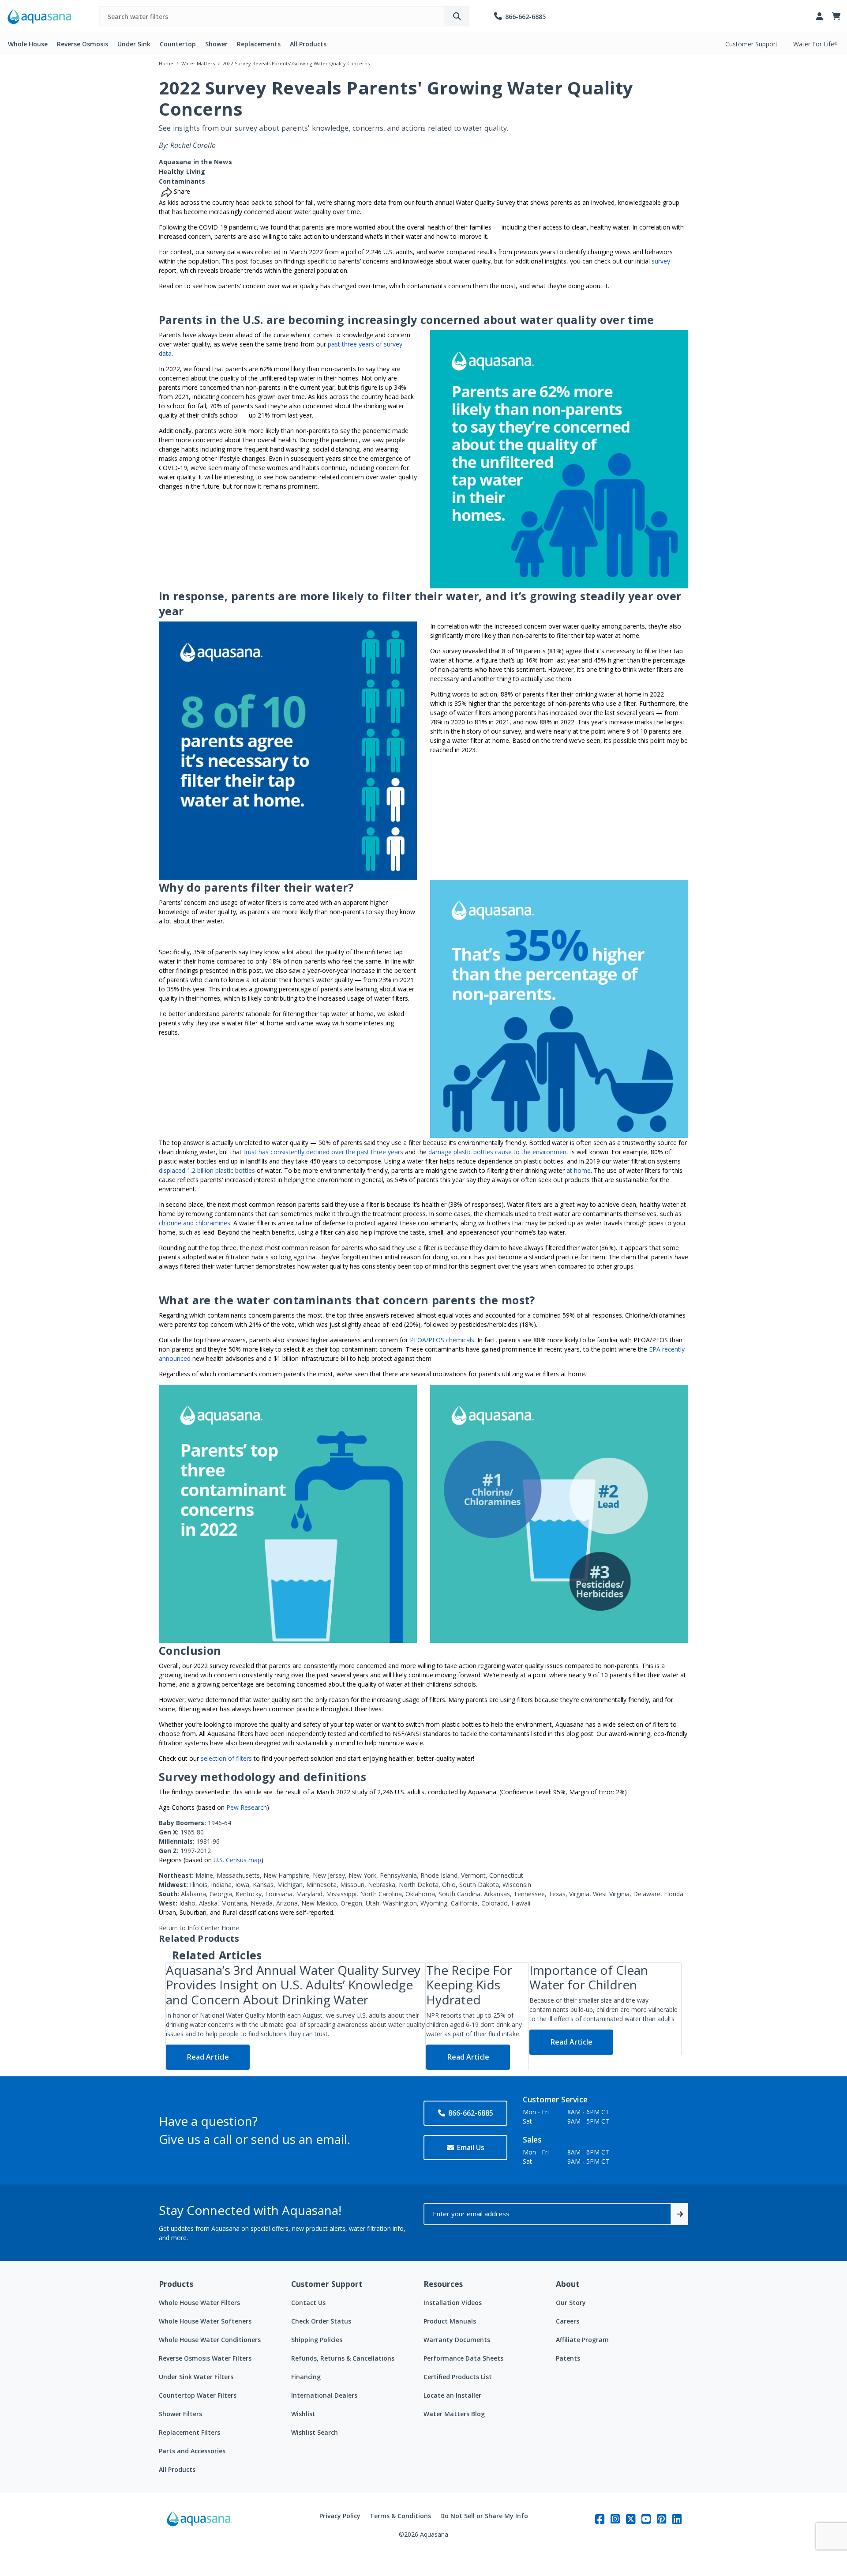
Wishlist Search (315, 2432)
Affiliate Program (582, 2340)
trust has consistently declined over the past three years (323, 1152)
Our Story (571, 2303)
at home (579, 1170)
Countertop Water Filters (198, 2395)
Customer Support (751, 44)
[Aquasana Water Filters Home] (40, 17)
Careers (568, 2321)
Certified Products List (458, 2377)
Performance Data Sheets (463, 2358)
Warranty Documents (457, 2340)
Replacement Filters (189, 2432)
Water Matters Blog (454, 2414)
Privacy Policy (340, 2516)
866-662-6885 (471, 2113)
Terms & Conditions (400, 2516)
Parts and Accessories (192, 2451)
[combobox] (272, 16)
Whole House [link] (28, 44)
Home (166, 63)
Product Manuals (450, 2321)
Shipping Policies (317, 2340)
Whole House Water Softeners (205, 2321)
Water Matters (198, 63)
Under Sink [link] (134, 44)
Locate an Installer (452, 2395)
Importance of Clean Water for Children (589, 1977)
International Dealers (324, 2395)
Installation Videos (453, 2303)
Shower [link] (216, 44)
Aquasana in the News (195, 162)
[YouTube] (646, 2519)
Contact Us (308, 2303)
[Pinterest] (661, 2519)
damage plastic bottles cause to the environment (498, 1152)
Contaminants (182, 181)
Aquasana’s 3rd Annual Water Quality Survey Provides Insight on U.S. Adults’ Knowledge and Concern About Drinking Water (293, 1985)
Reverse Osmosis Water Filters (205, 2358)
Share (181, 191)
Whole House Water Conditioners (210, 2340)
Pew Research (247, 1807)
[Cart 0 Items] (836, 17)
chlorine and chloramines (195, 1223)
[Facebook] (600, 2519)
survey (661, 261)
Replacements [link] (259, 44)
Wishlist (303, 2414)
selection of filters (226, 1758)
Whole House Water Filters (199, 2303)
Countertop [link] (178, 44)
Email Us (471, 2147)
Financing (306, 2377)
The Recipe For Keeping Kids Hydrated (469, 1985)
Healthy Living (182, 171)
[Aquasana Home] (199, 2525)
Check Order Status (321, 2321)
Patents (568, 2358)
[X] (631, 2519)
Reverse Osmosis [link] (82, 44)
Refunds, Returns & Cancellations (343, 2358)
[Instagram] (615, 2519)
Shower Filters (180, 2414)
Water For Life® (815, 44)
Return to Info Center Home (199, 1928)
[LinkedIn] (677, 2519)
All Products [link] (308, 44)
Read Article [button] (208, 2057)
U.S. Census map (237, 1860)
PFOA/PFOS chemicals (442, 1340)
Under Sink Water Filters (196, 2377)
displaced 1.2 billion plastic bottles (207, 1170)
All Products (177, 2469)
